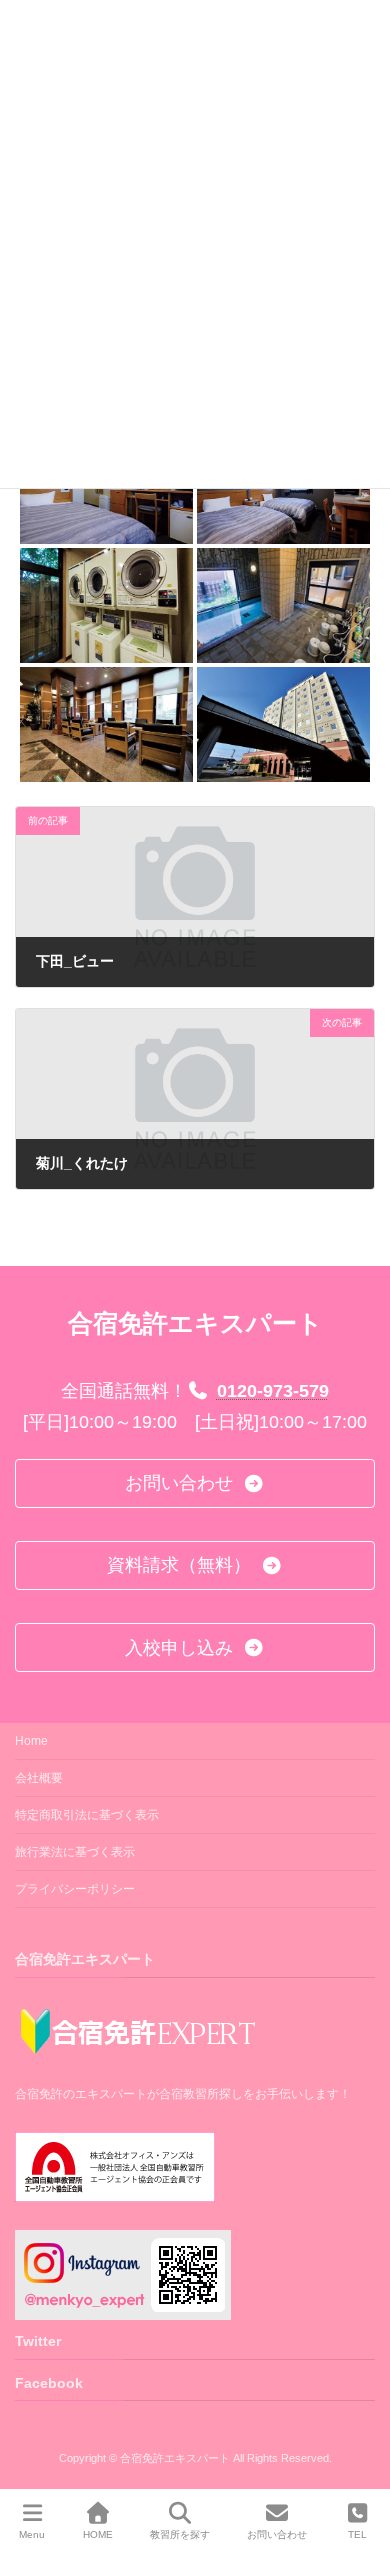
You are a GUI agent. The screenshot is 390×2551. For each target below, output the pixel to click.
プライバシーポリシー (75, 1889)
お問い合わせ (277, 2534)
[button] (195, 1483)
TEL (357, 2534)
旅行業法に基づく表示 (75, 1852)
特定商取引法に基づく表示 (87, 1815)
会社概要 (39, 1778)
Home (31, 1741)
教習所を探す (180, 2534)
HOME (98, 2534)
